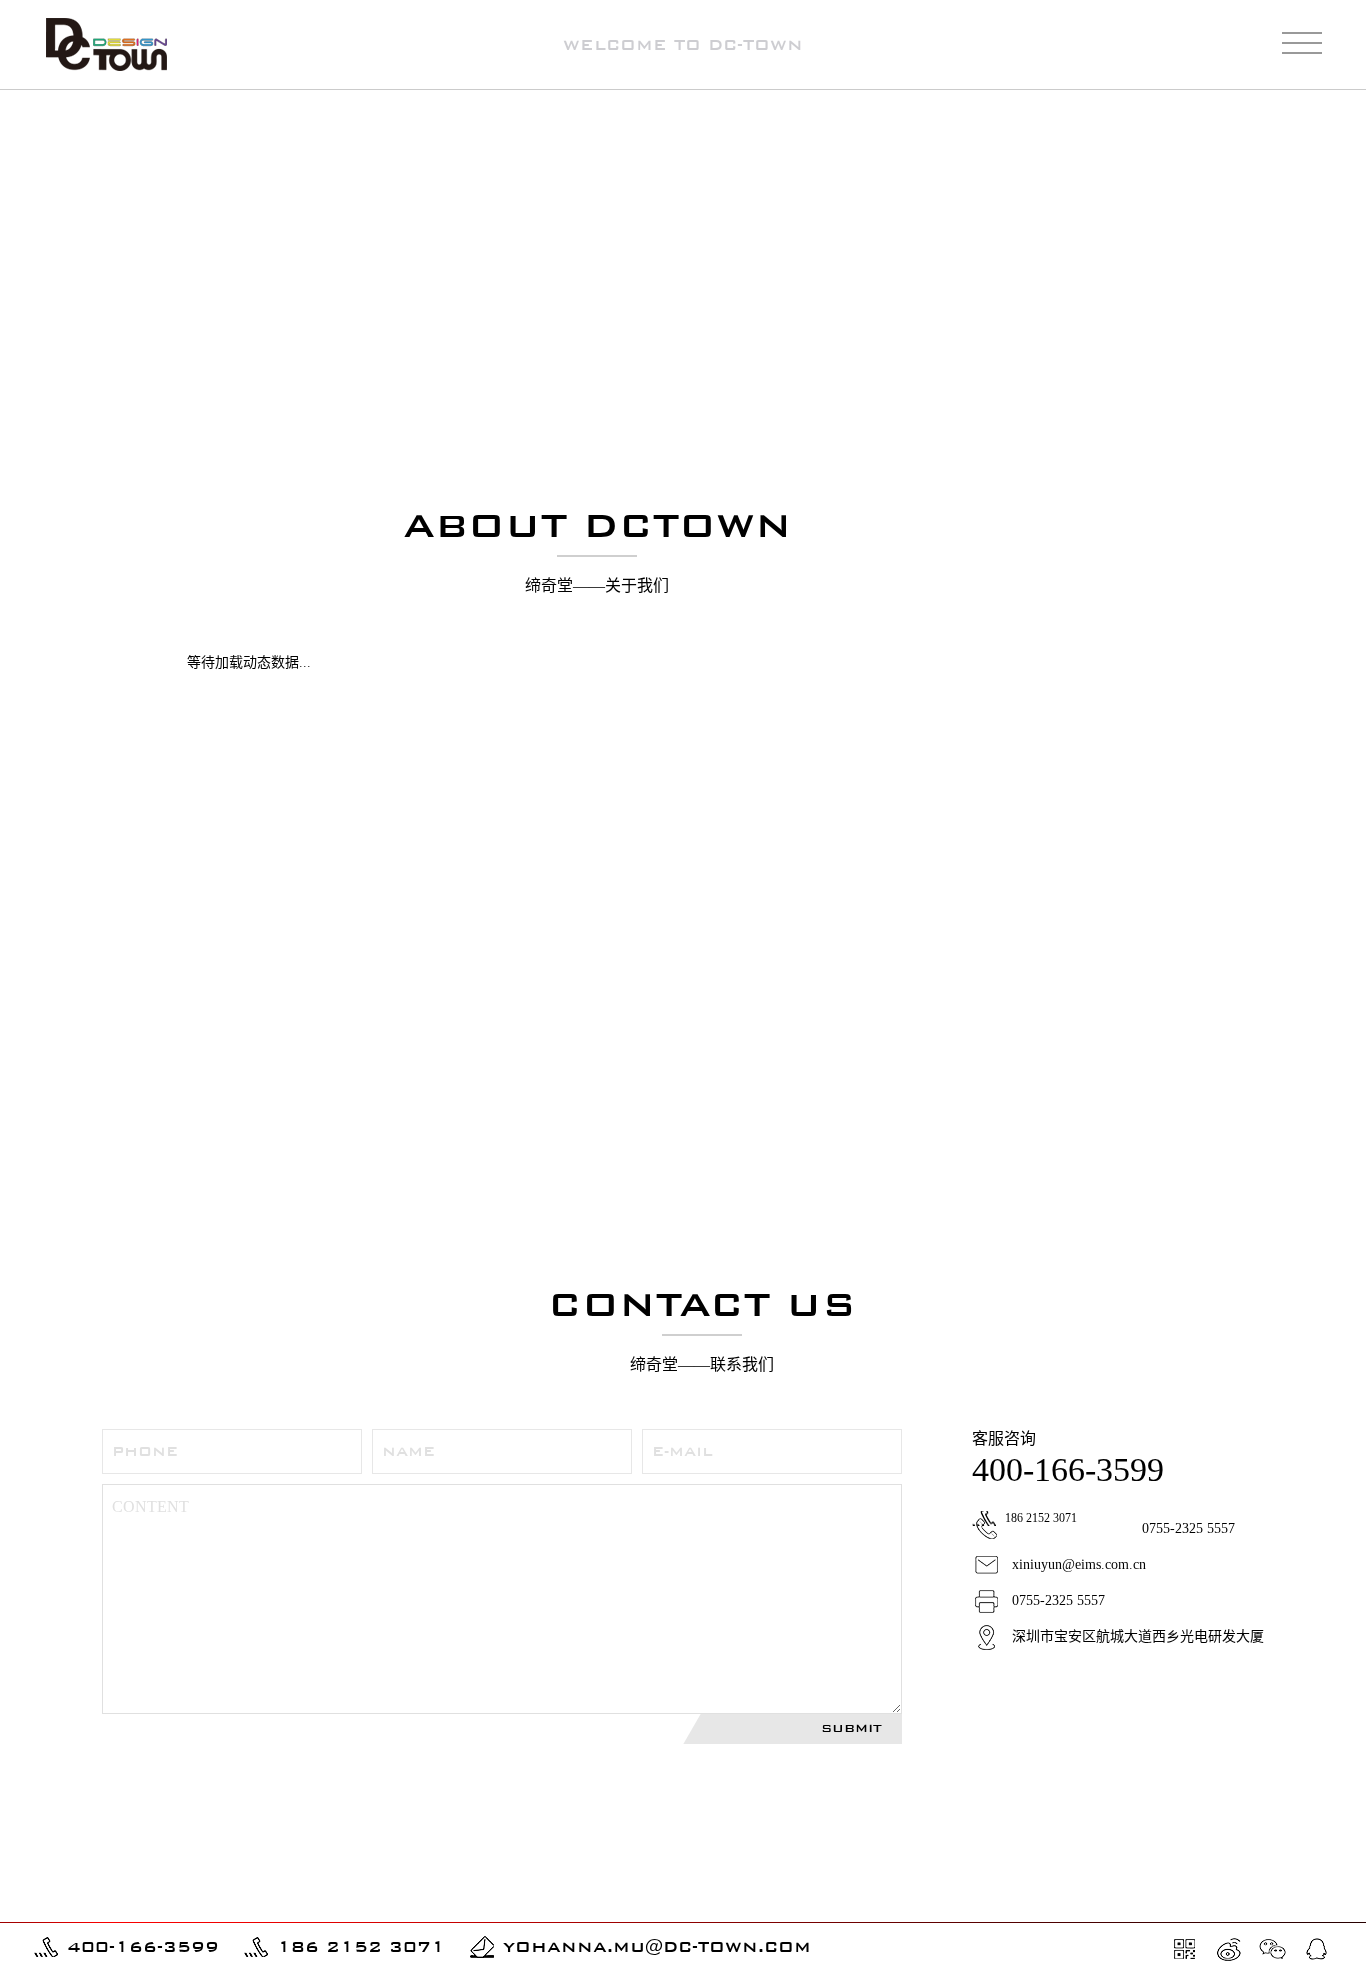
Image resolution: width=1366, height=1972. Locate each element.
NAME (408, 1451)
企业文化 (1236, 118)
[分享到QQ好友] (1317, 1949)
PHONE (145, 1451)
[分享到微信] (1273, 1949)
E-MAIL (682, 1451)
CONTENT (150, 1506)
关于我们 (1164, 118)
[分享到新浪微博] (1229, 1949)
